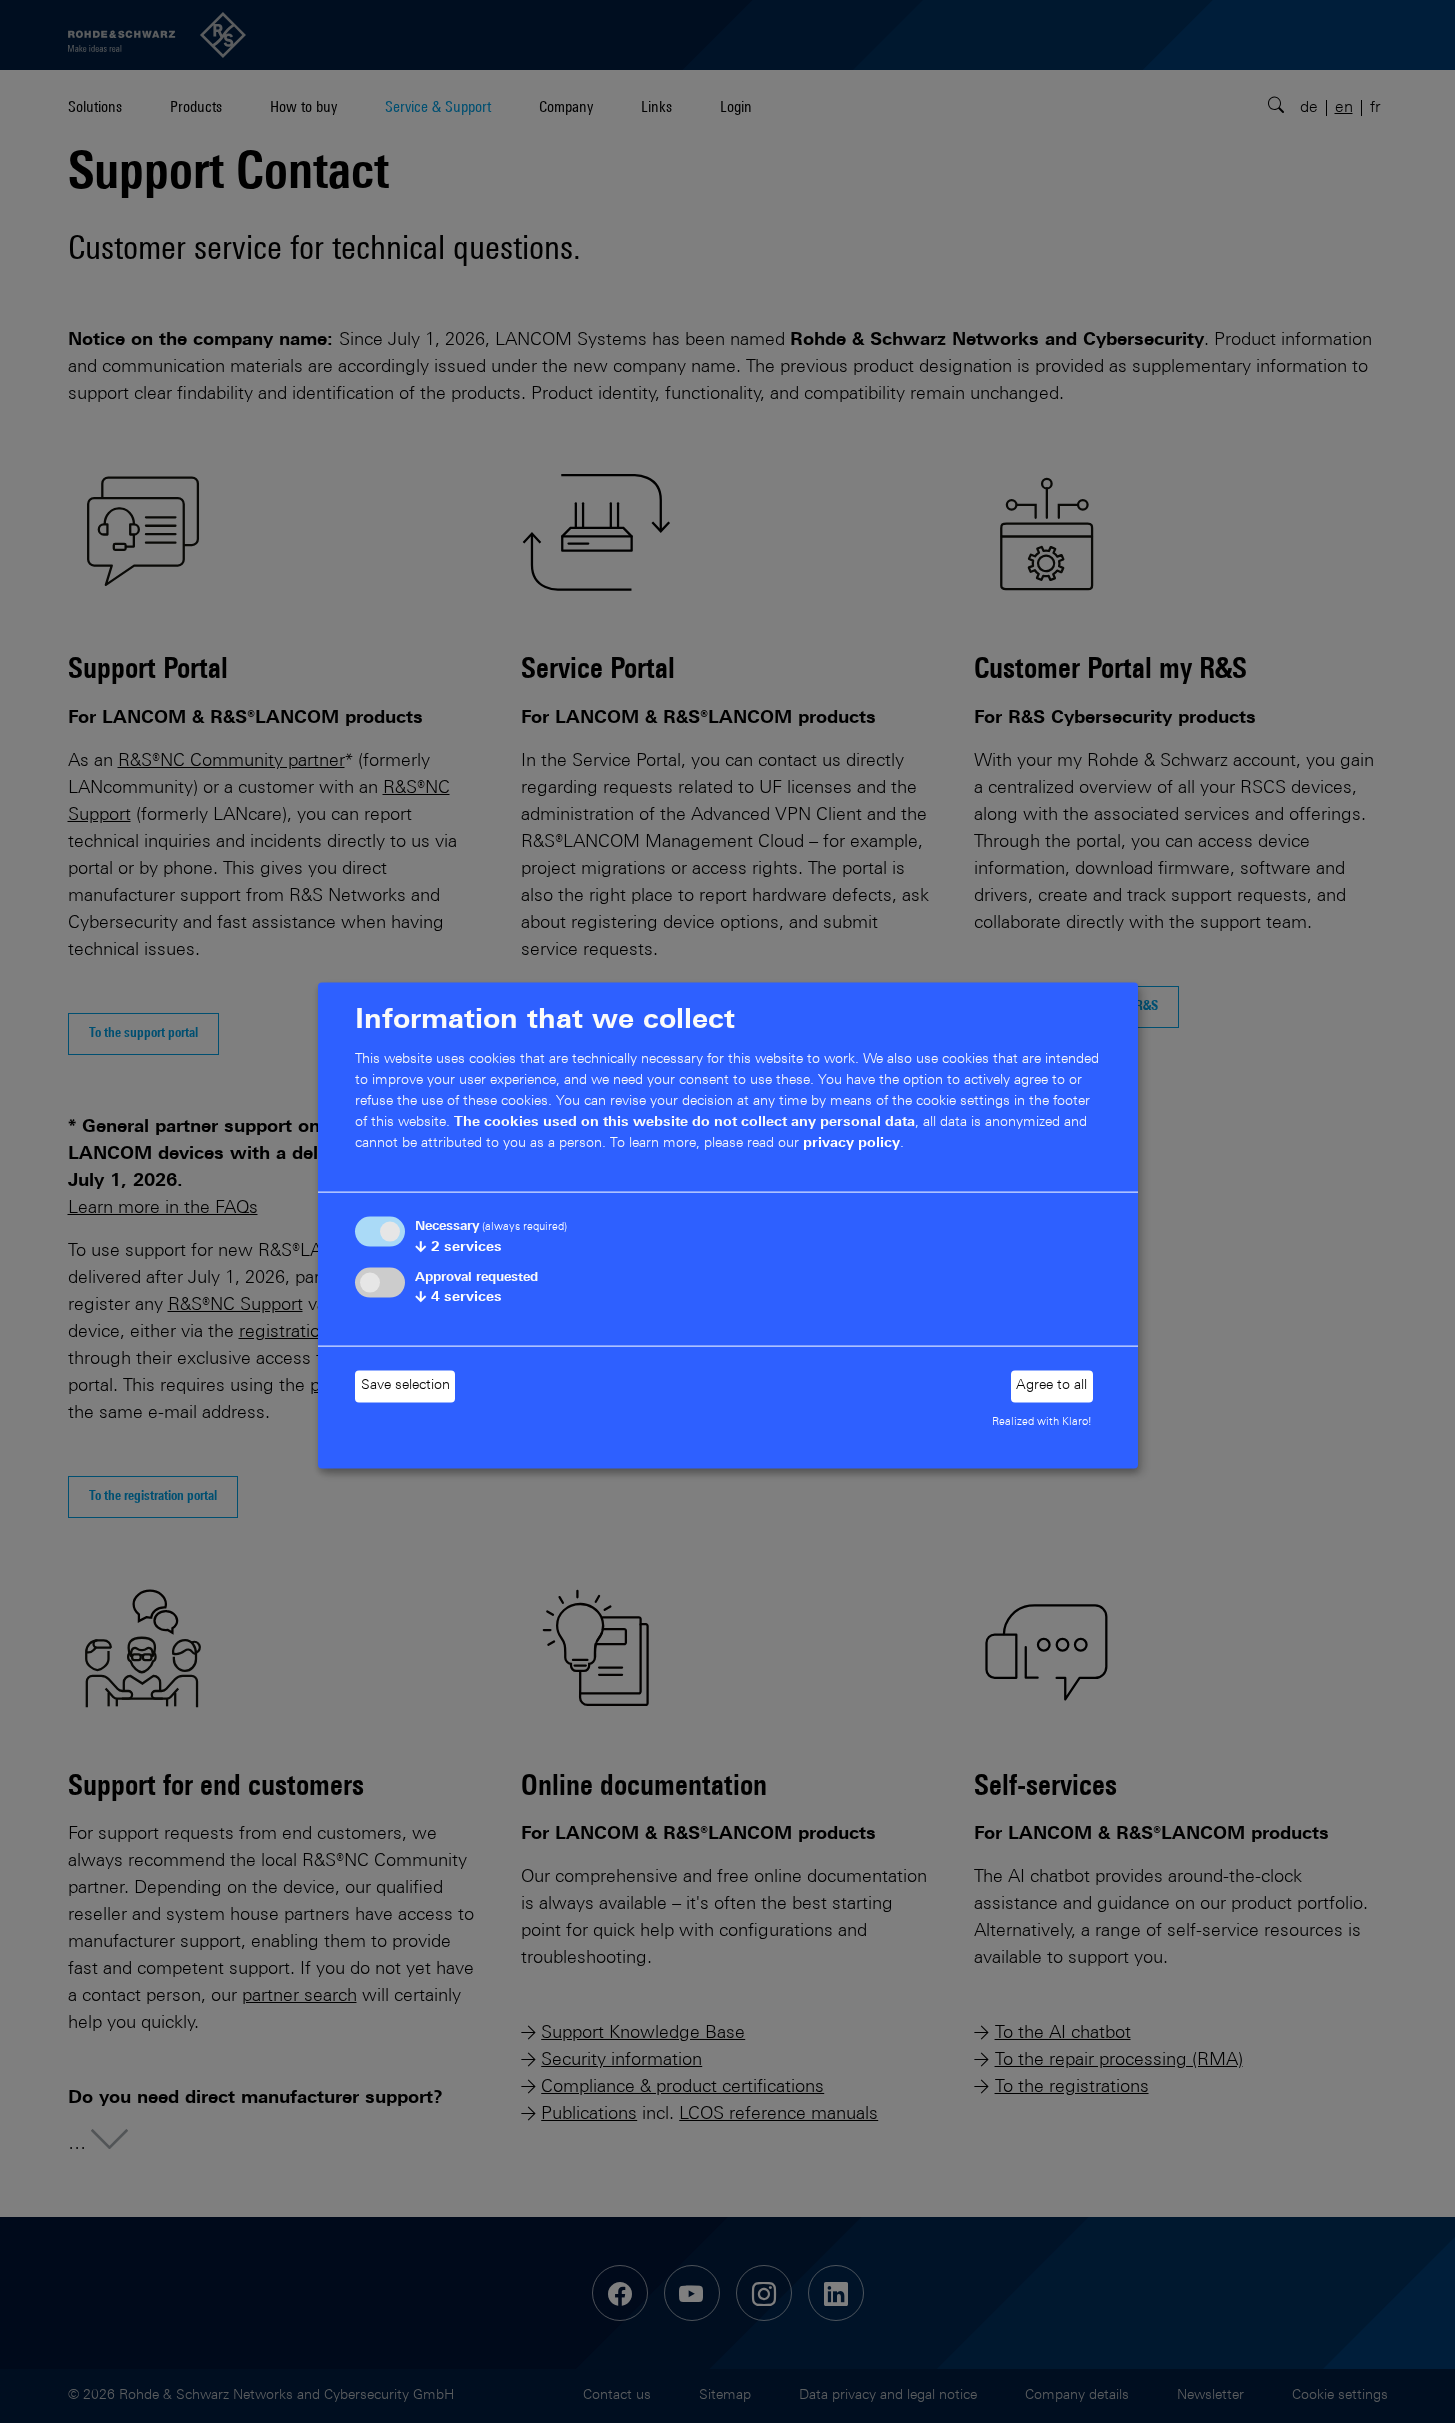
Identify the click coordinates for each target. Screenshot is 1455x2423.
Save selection (405, 1386)
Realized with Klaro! (1042, 1421)
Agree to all (1051, 1386)
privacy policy (851, 1143)
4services (458, 1298)
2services (458, 1248)
